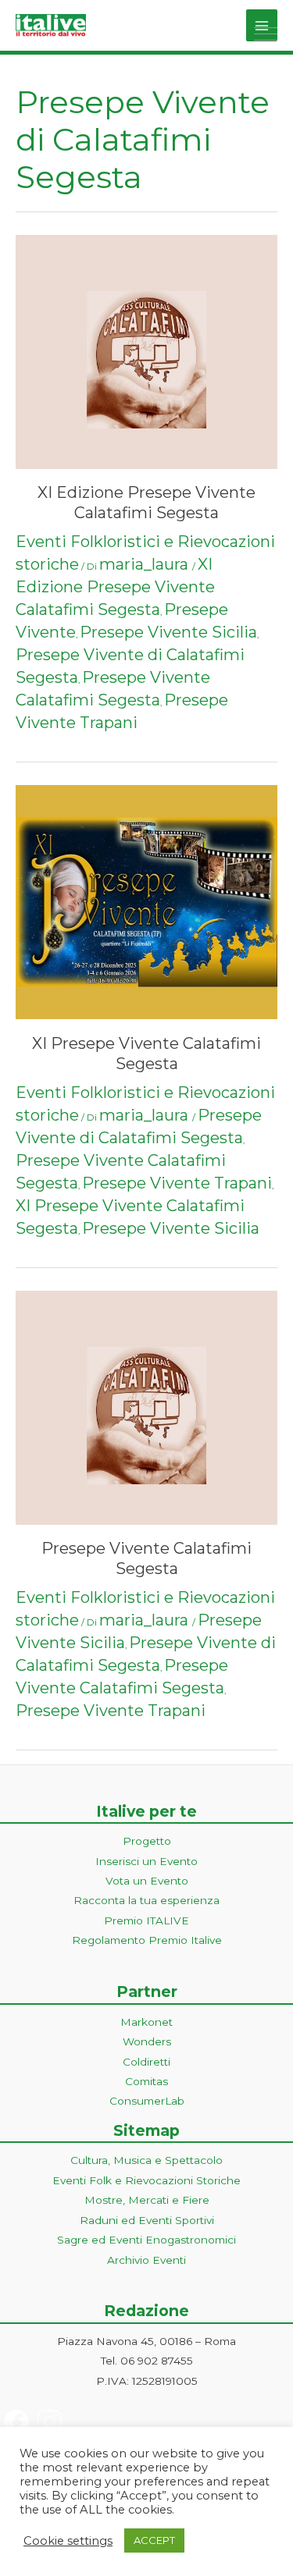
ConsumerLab (147, 2101)
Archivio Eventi (146, 2260)
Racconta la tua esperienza (146, 1900)
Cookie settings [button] (68, 2541)
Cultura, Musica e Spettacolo (146, 2160)
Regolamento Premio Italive (147, 1940)
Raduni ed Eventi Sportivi (147, 2220)
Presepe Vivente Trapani (177, 1183)
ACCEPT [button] (154, 2540)
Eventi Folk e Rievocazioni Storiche (146, 2180)
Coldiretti (146, 2062)
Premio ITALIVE (146, 1920)
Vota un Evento (147, 1881)
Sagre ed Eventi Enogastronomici (146, 2240)
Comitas (146, 2081)
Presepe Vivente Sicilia (168, 632)
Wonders (147, 2041)
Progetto (147, 1841)
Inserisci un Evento (146, 1861)
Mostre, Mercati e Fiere (147, 2200)
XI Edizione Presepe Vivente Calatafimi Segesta (115, 587)
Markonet (146, 2022)
